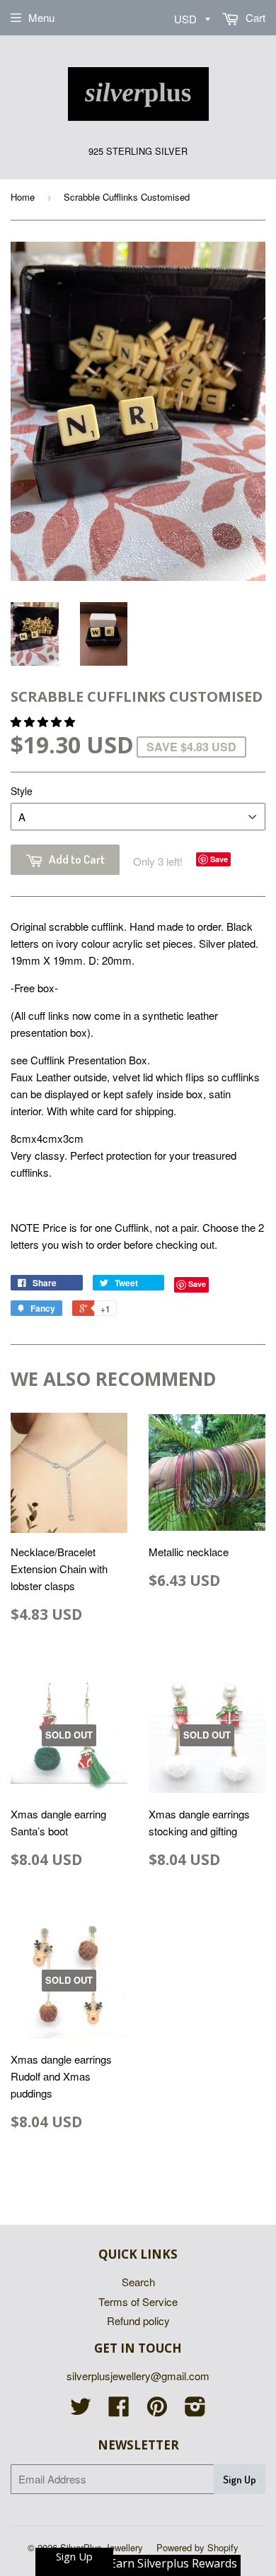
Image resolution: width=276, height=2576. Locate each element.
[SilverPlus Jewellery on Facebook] (119, 2410)
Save (219, 859)
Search (138, 2282)
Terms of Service (138, 2301)
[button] (44, 721)
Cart (254, 17)
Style (22, 791)
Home (23, 197)
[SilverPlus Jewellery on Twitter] (81, 2410)
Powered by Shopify (197, 2547)
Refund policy (138, 2321)
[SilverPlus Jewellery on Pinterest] (157, 2410)
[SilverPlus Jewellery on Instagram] (195, 2410)
